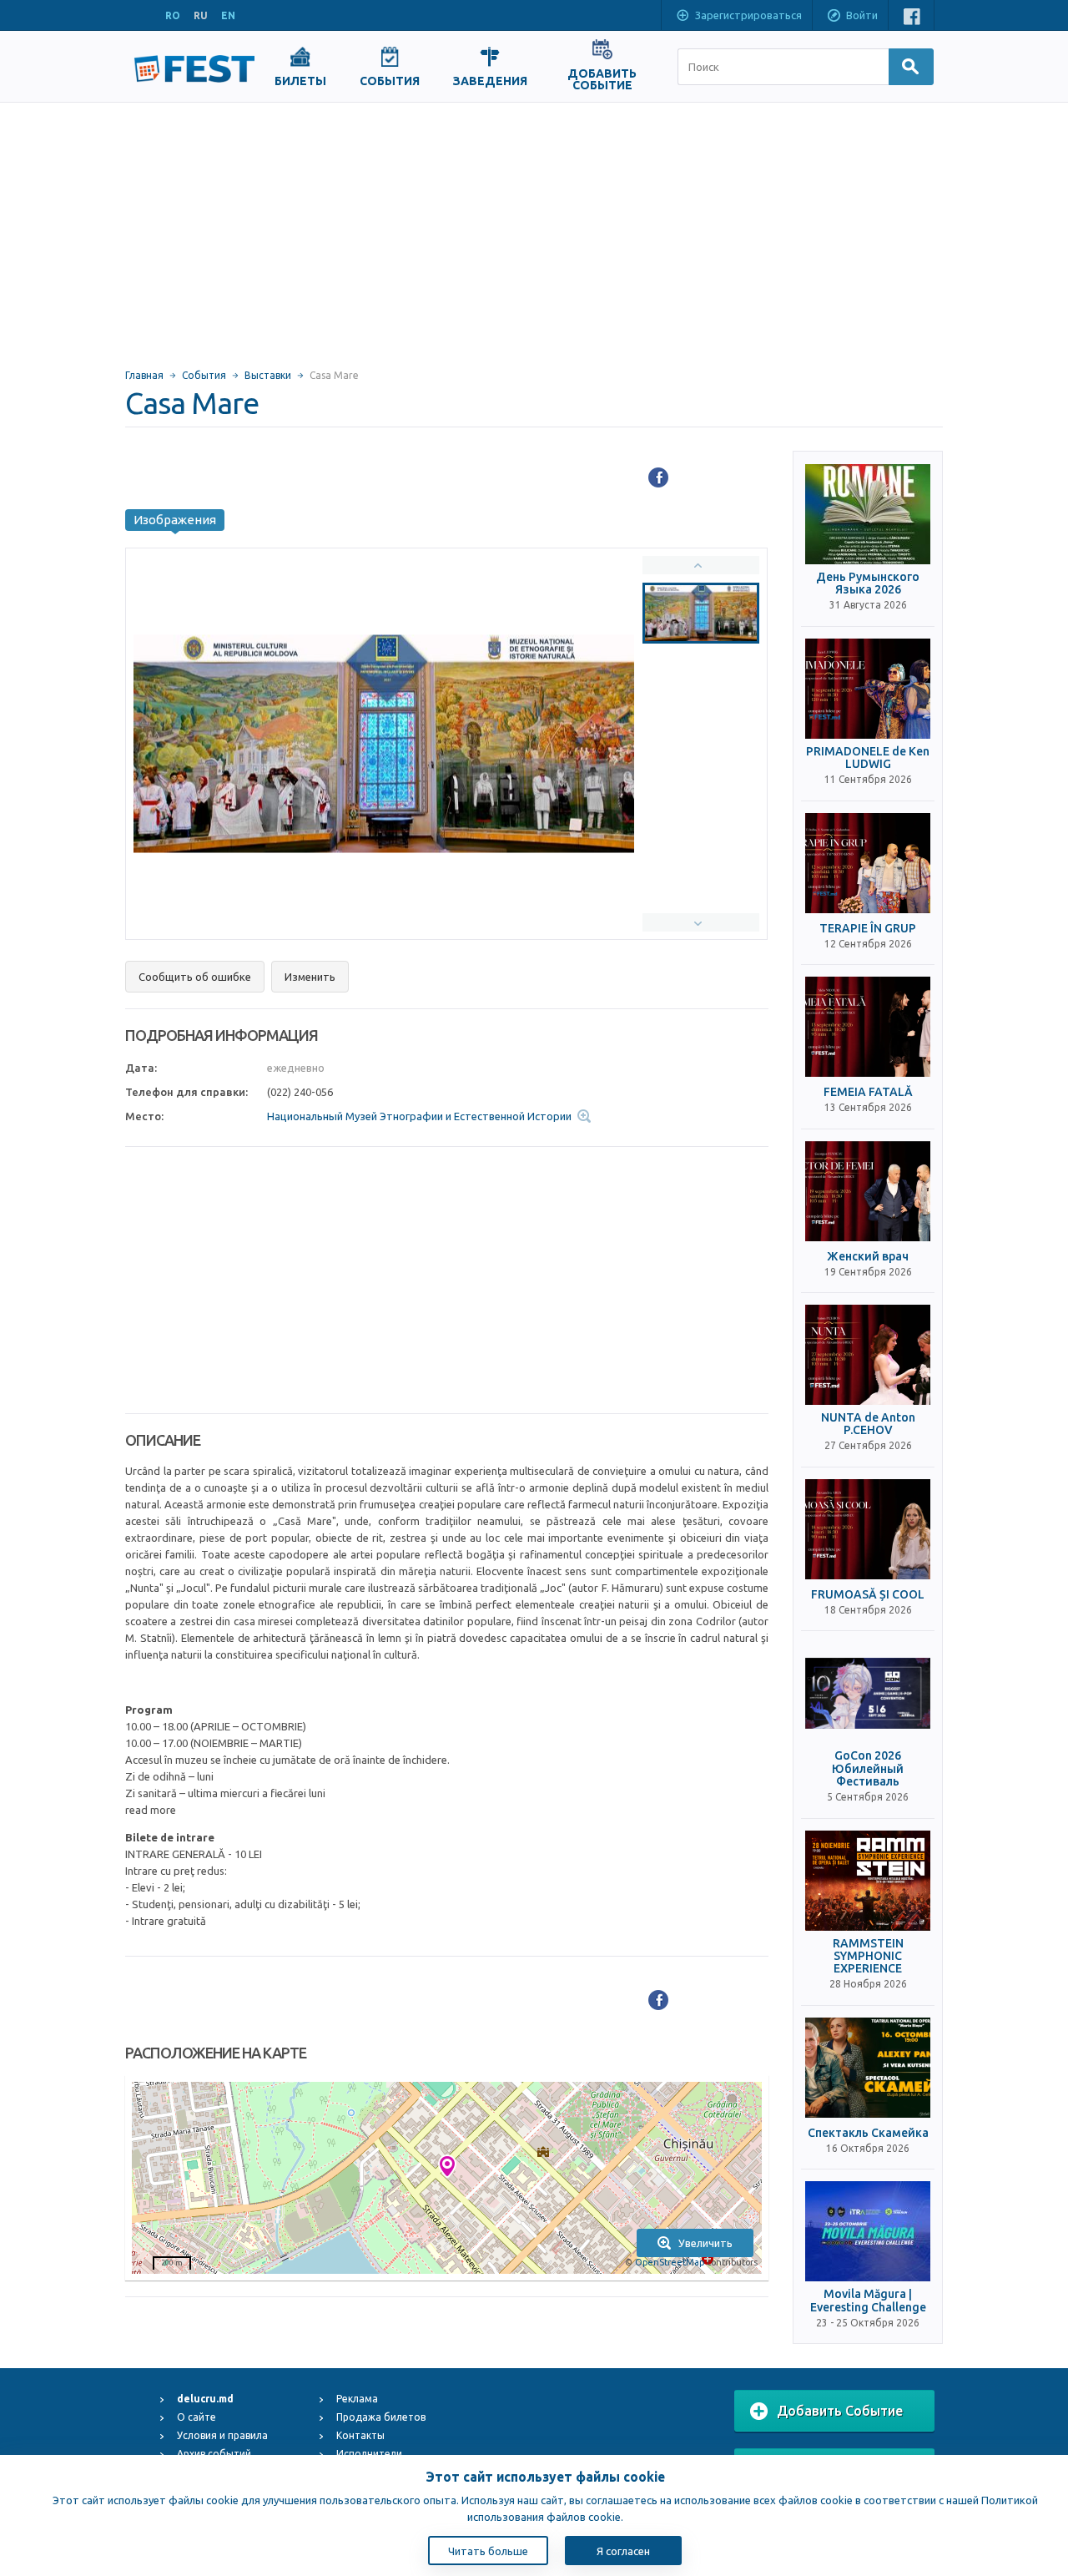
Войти (862, 15)
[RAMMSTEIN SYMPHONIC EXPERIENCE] (868, 1881)
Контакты (360, 2435)
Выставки (268, 375)
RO (173, 15)
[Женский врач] (868, 1191)
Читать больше (488, 2551)
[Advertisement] (534, 228)
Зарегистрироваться (748, 15)
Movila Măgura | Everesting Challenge (868, 2301)
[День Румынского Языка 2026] (868, 514)
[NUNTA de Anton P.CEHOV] (868, 1355)
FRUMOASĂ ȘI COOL (868, 1595)
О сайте (196, 2417)
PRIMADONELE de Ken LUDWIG (868, 758)
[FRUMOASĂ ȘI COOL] (868, 1529)
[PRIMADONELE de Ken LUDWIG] (868, 689)
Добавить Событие (840, 2411)
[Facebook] (658, 477)
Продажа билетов (381, 2417)
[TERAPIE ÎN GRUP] (868, 863)
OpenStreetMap (670, 2262)
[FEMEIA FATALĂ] (868, 1027)
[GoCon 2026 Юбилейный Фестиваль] (868, 1693)
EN (228, 15)
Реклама (357, 2399)
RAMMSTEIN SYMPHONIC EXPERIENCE (868, 1957)
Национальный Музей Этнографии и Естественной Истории (419, 1116)
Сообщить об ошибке (195, 977)
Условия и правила (222, 2435)
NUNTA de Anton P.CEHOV (868, 1424)
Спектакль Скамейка (868, 2133)
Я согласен (623, 2551)
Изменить (310, 977)
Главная (144, 375)
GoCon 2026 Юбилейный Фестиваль (868, 1769)
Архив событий (214, 2454)
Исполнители (369, 2454)
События (204, 375)
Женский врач (868, 1257)
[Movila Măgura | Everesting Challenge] (868, 2231)
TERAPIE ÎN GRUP (868, 929)
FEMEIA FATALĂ (868, 1092)
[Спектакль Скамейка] (868, 2068)
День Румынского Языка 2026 (868, 583)
